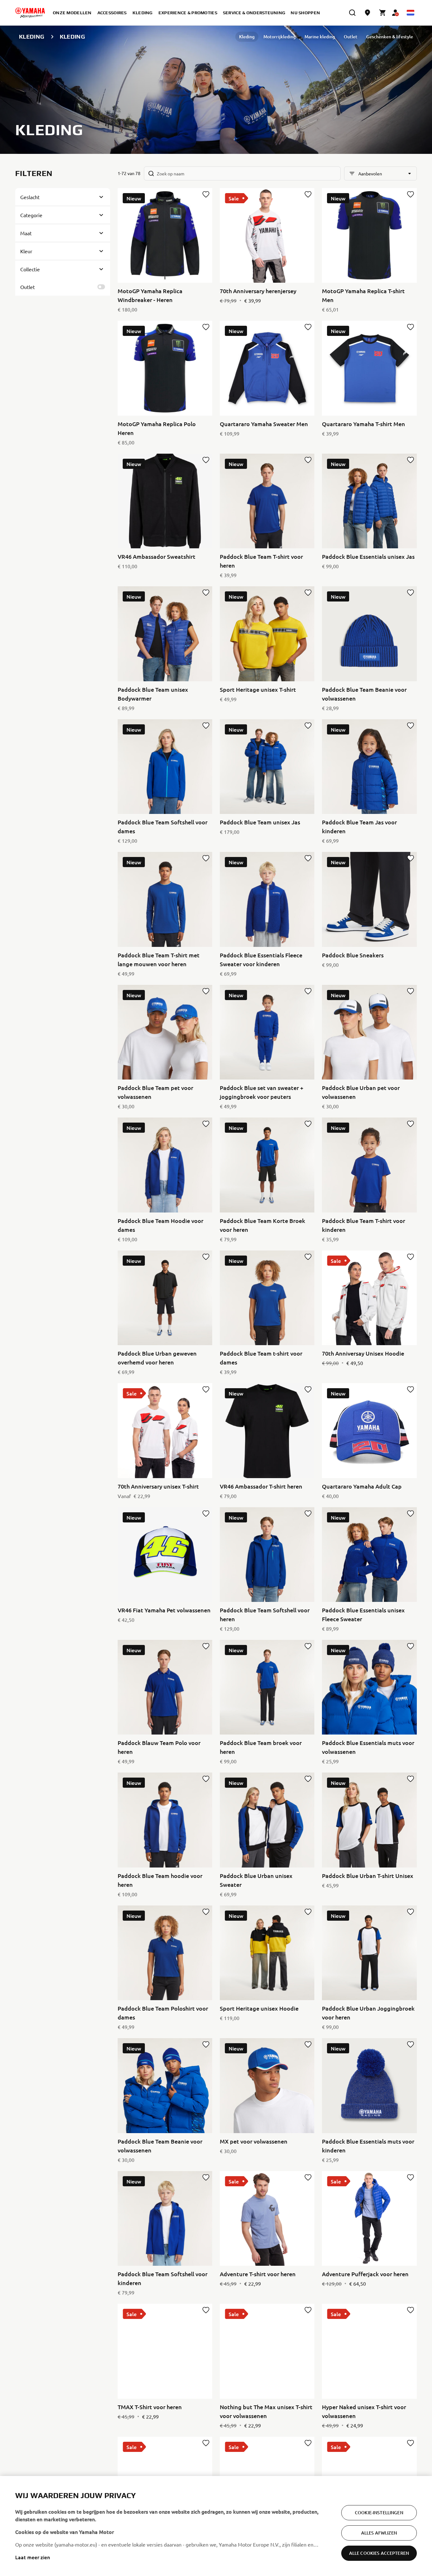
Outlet (351, 37)
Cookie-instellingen (379, 2513)
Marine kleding (320, 37)
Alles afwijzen (379, 2533)
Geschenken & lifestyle (390, 37)
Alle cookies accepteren (379, 2553)
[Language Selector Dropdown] (410, 13)
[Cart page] (383, 13)
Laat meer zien (33, 2557)
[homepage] (30, 13)
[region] (216, 2526)
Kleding (247, 37)
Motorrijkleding (280, 37)
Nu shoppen (305, 13)
